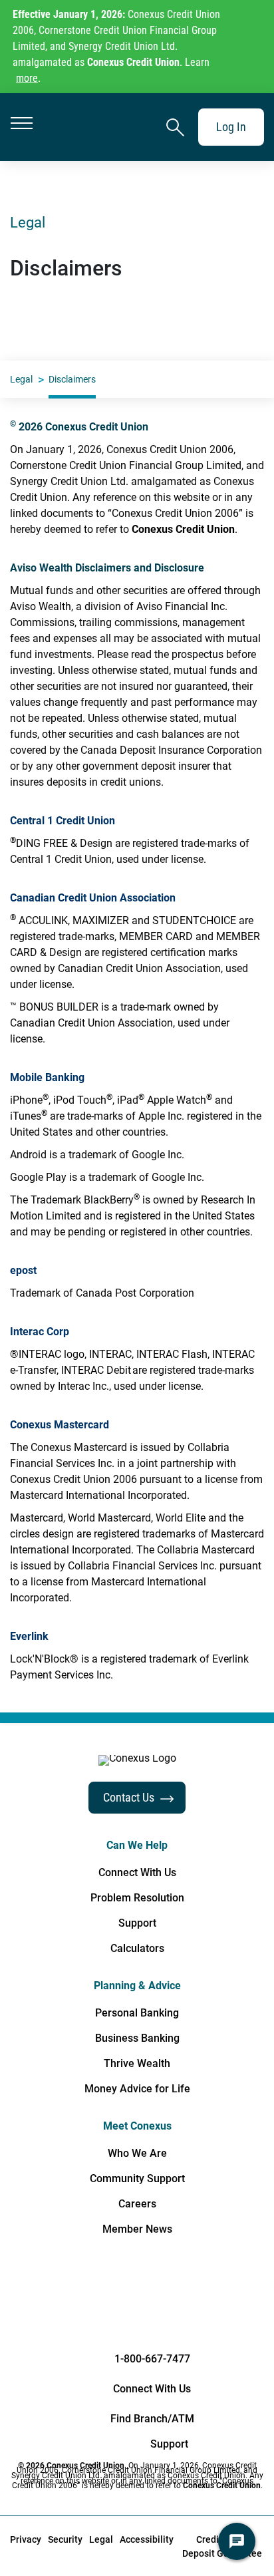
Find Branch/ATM (152, 2419)
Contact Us (129, 1797)
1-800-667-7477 (152, 2359)
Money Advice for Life (137, 2089)
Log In (231, 127)
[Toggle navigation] (22, 127)
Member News (137, 2229)
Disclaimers (72, 379)
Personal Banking (137, 2013)
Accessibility (147, 2539)
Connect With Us (137, 1873)
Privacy (26, 2539)
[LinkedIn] (85, 2292)
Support (137, 1923)
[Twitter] (189, 2292)
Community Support (137, 2179)
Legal (21, 379)
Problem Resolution (137, 1898)
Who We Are (137, 2154)
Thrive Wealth (137, 2064)
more (27, 78)
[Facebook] (33, 2292)
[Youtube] (137, 2292)
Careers (137, 2204)
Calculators (137, 1949)
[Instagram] (241, 2292)
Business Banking (137, 2038)
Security (65, 2539)
